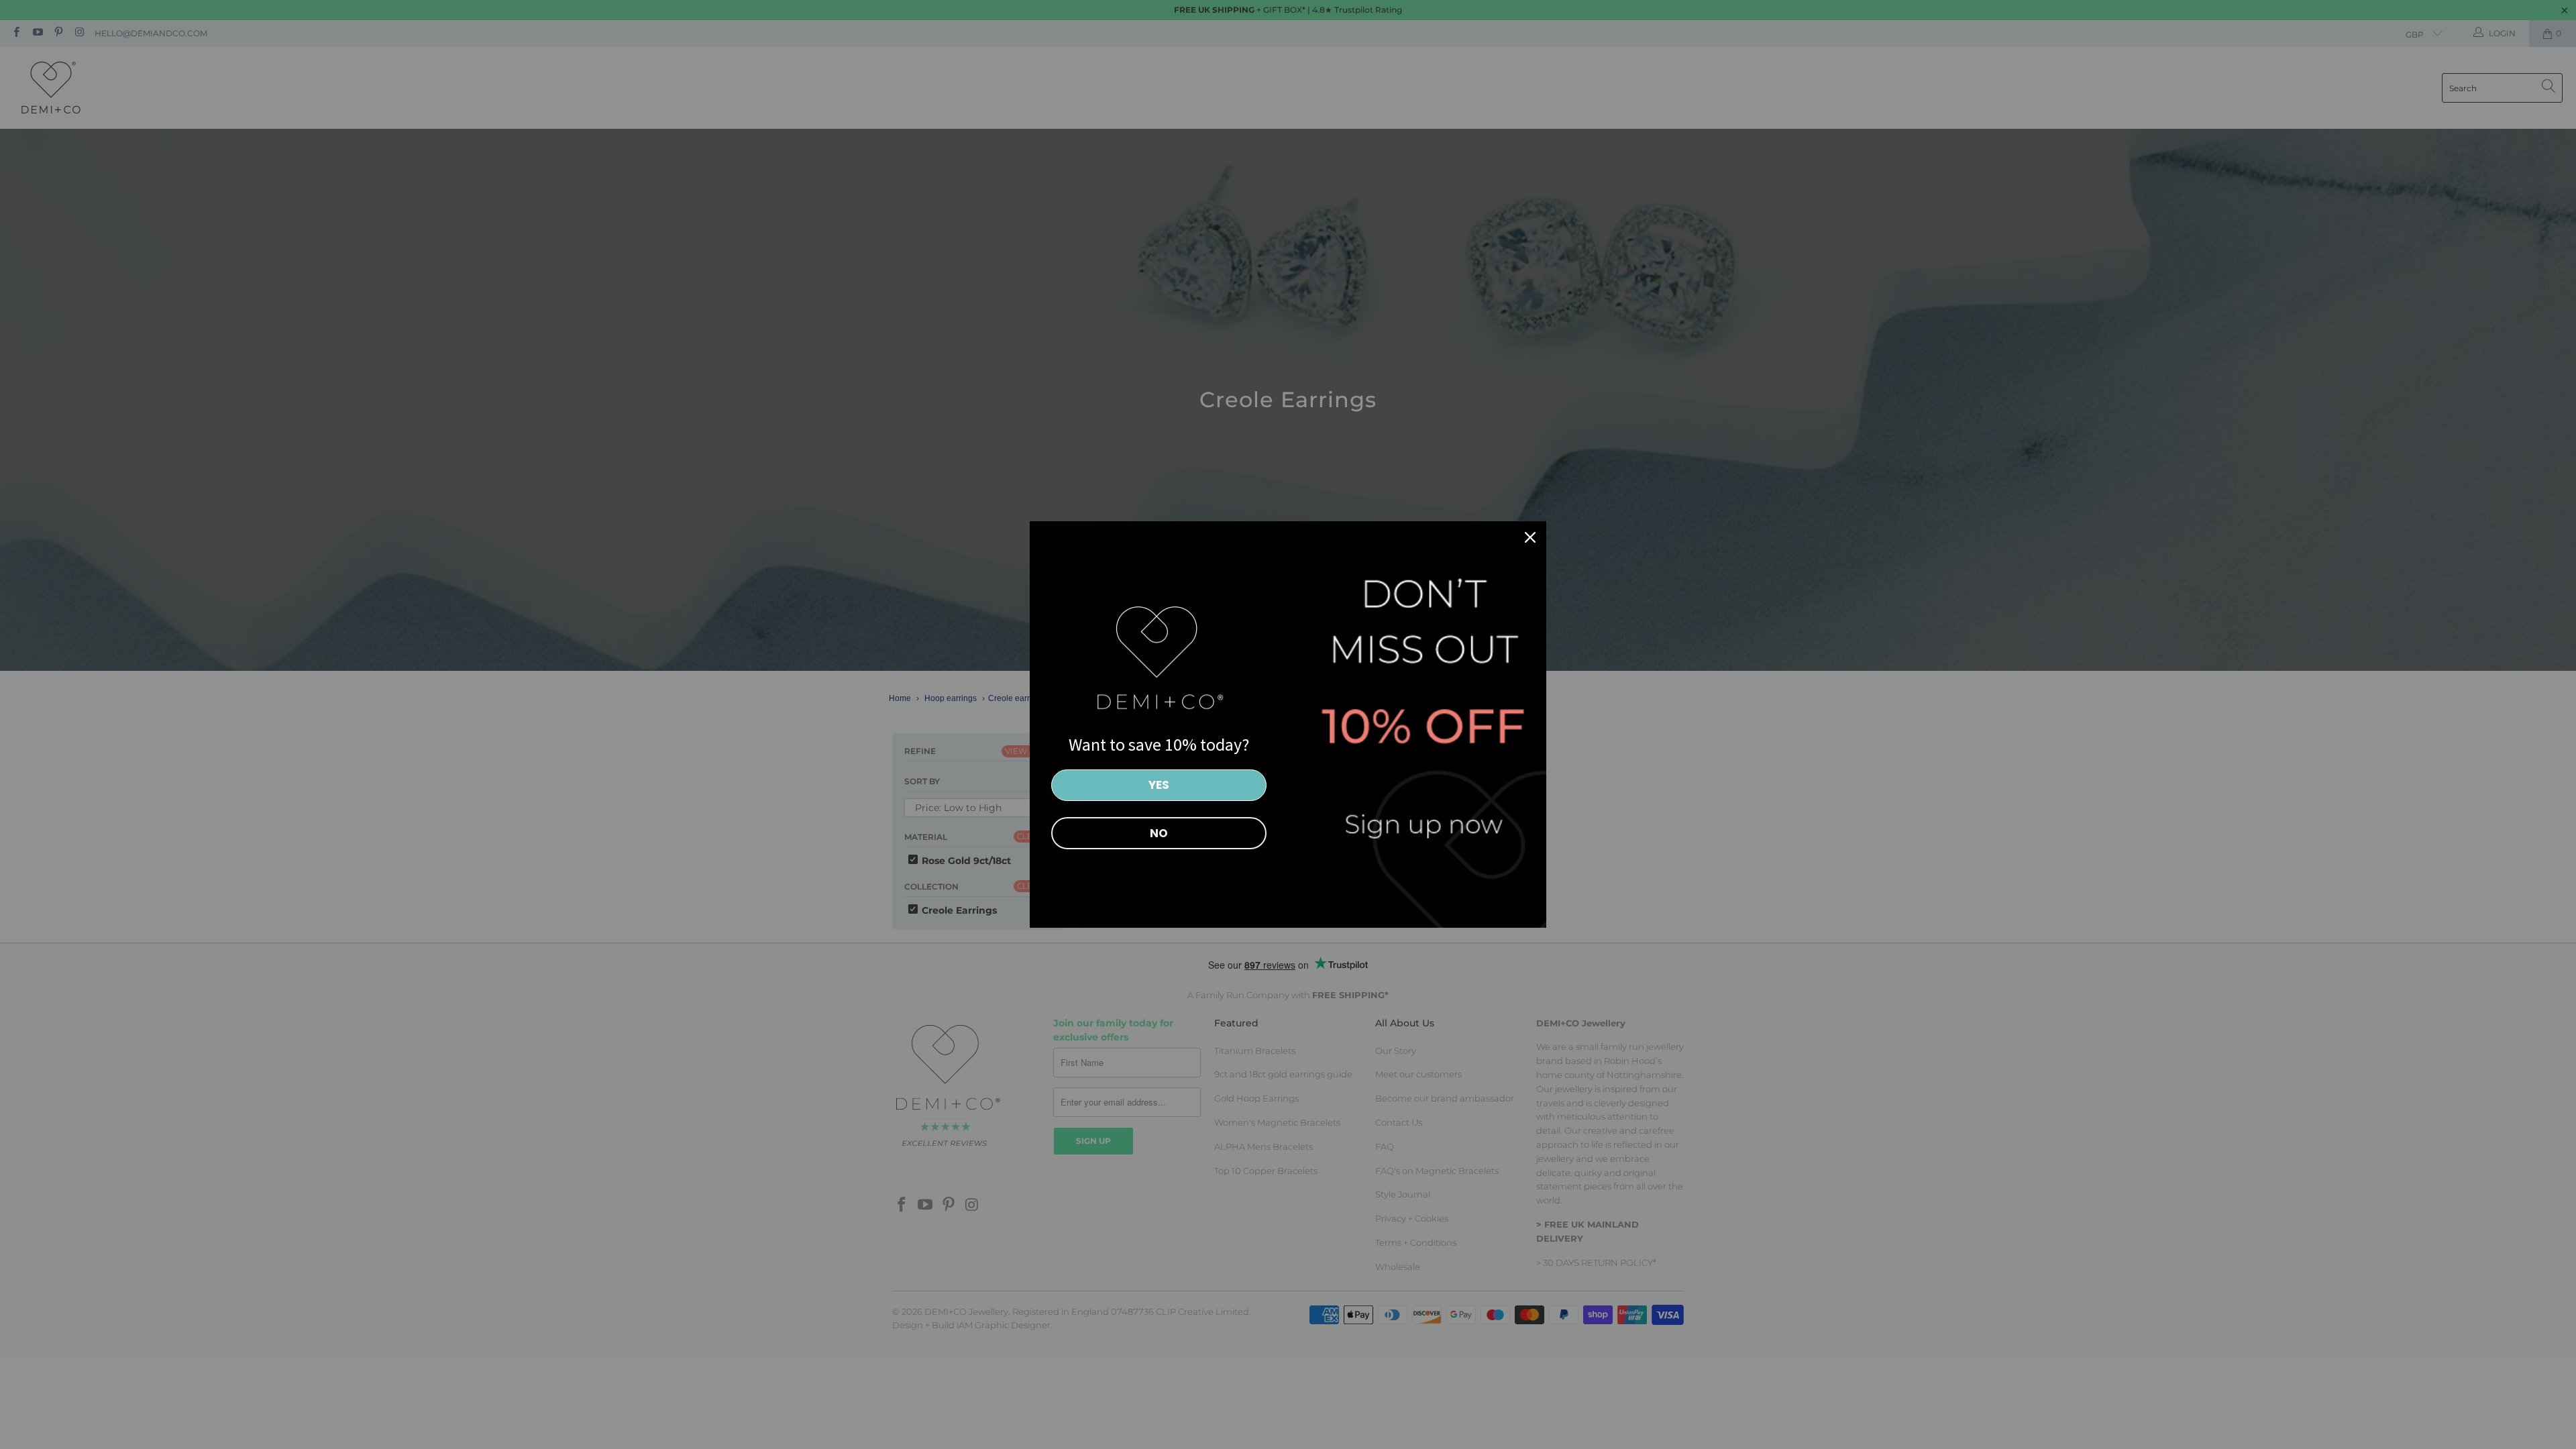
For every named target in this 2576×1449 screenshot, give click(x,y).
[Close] (1530, 537)
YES (1159, 785)
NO (1159, 833)
